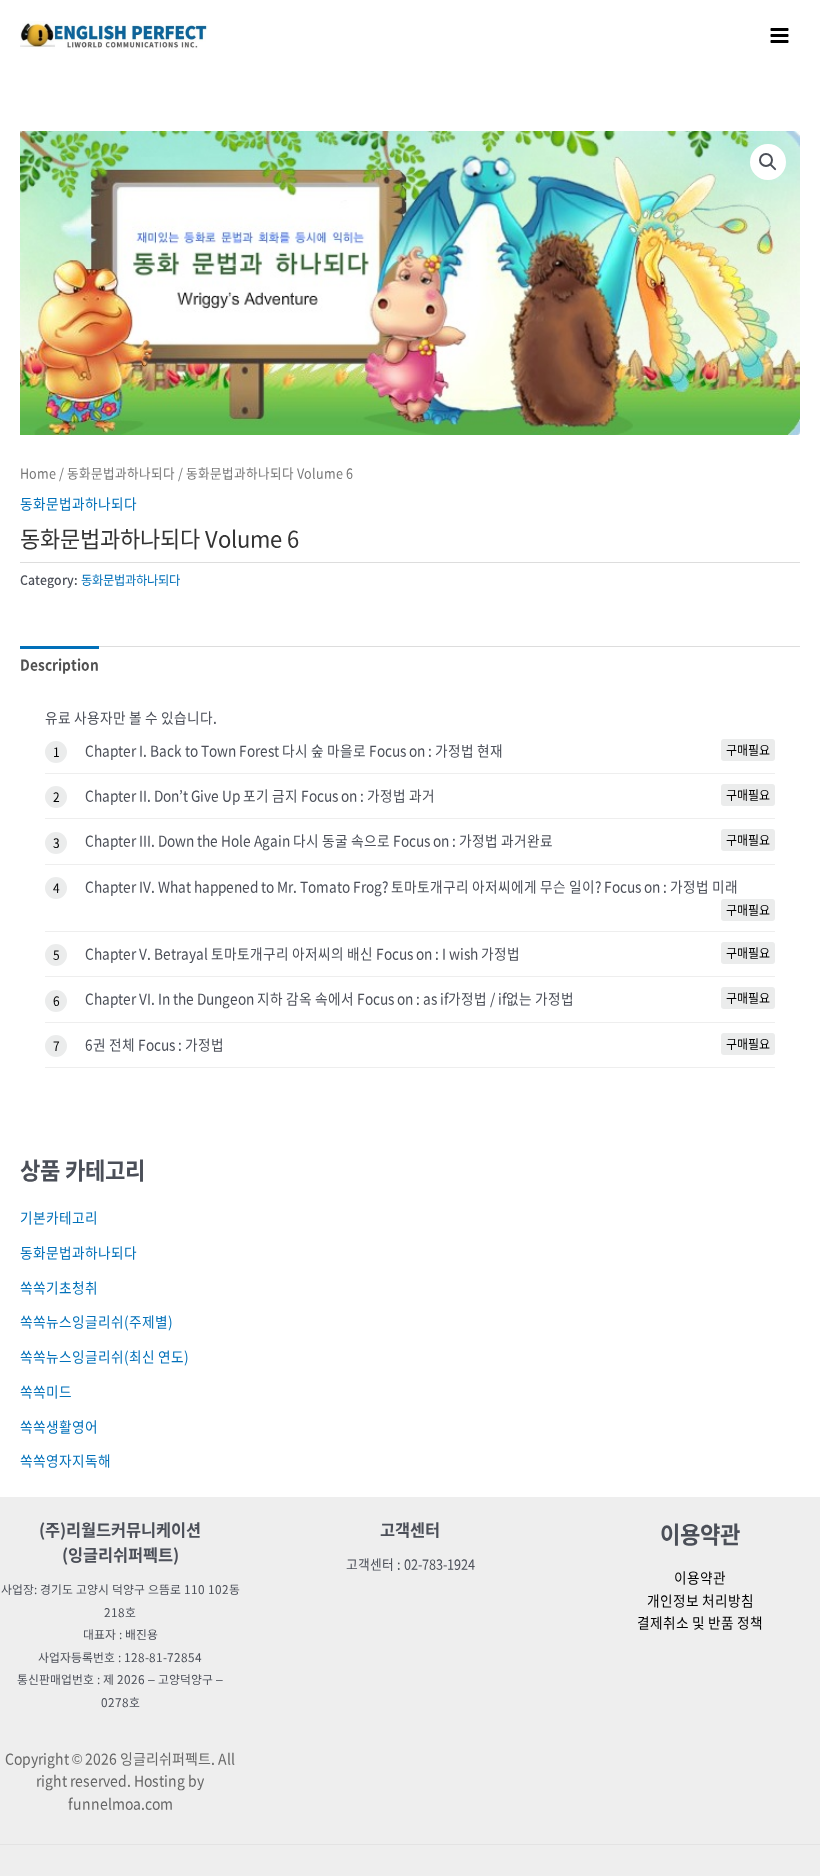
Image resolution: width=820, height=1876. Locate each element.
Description (59, 664)
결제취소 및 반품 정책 (700, 1622)
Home (38, 472)
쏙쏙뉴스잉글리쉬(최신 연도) (104, 1356)
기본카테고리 (59, 1217)
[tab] (59, 664)
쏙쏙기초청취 (59, 1287)
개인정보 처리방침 (700, 1600)
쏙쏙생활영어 (59, 1426)
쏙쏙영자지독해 (65, 1460)
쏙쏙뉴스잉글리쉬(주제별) (96, 1321)
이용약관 (700, 1577)
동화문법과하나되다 (121, 472)
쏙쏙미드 (46, 1391)
